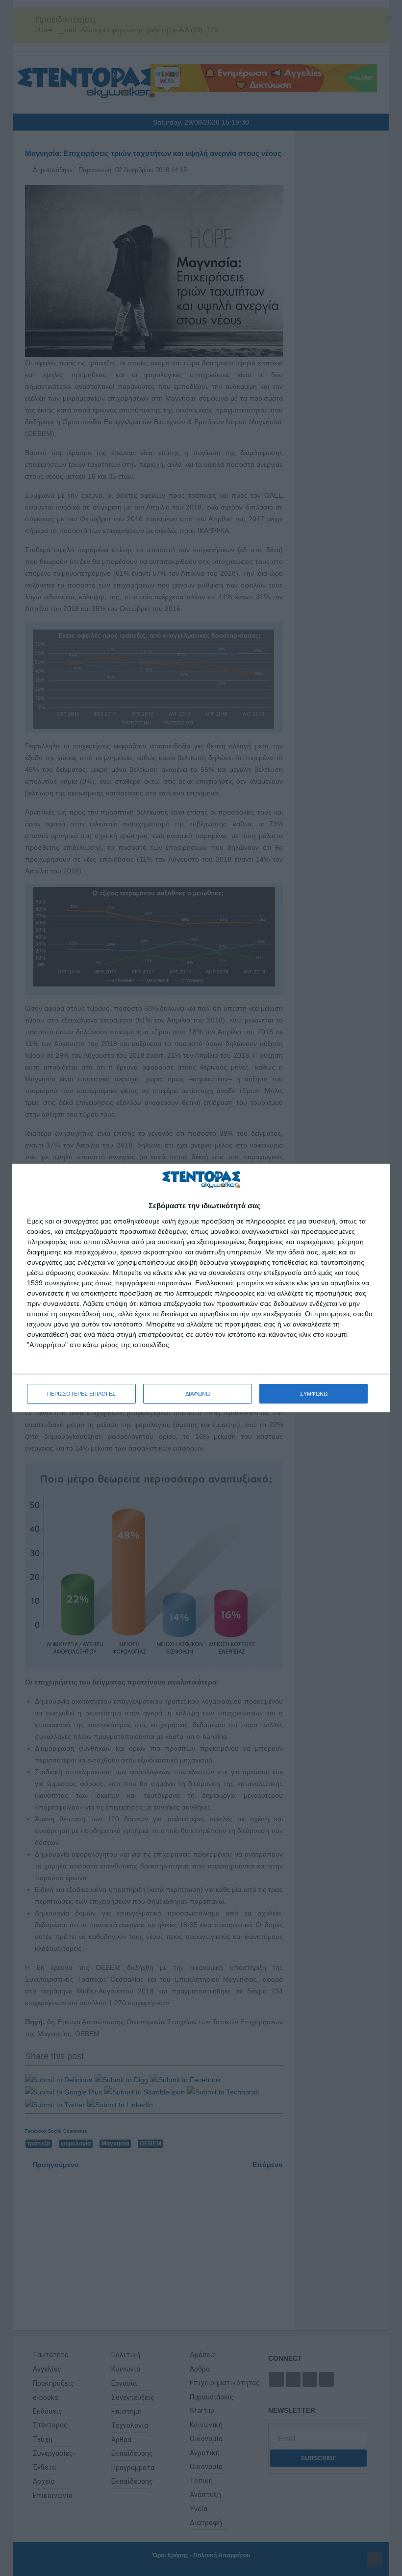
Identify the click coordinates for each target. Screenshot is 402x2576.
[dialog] (201, 1288)
